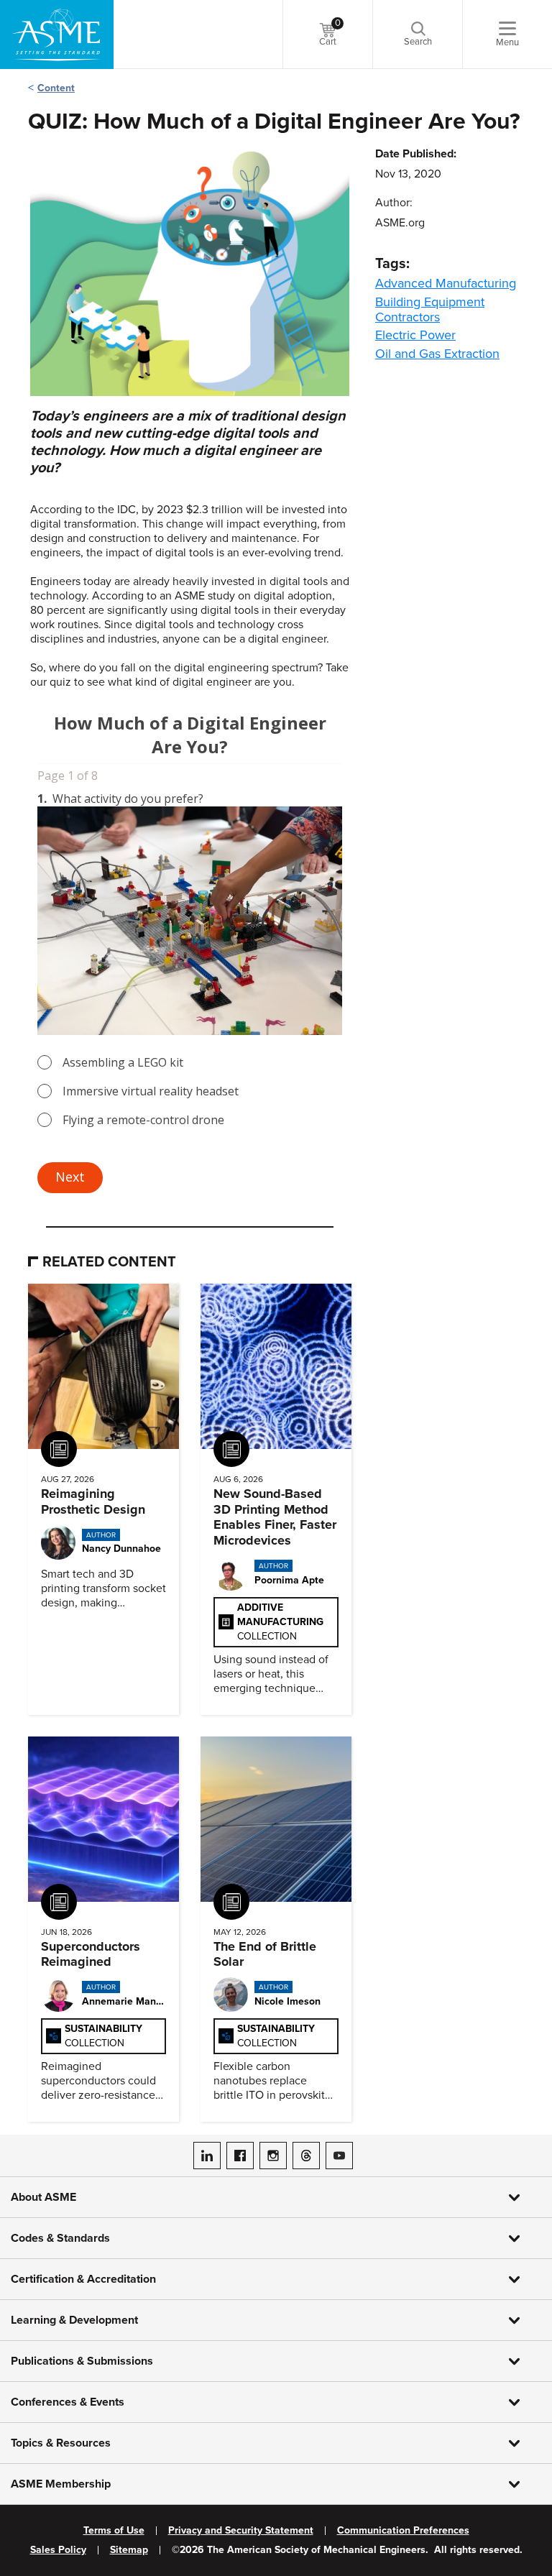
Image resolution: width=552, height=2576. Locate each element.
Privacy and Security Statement (241, 2531)
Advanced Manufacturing (446, 283)
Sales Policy (58, 2550)
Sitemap (129, 2550)
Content (56, 88)
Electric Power (415, 335)
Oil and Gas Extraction (437, 354)
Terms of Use (114, 2531)
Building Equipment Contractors (430, 309)
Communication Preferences (403, 2531)
